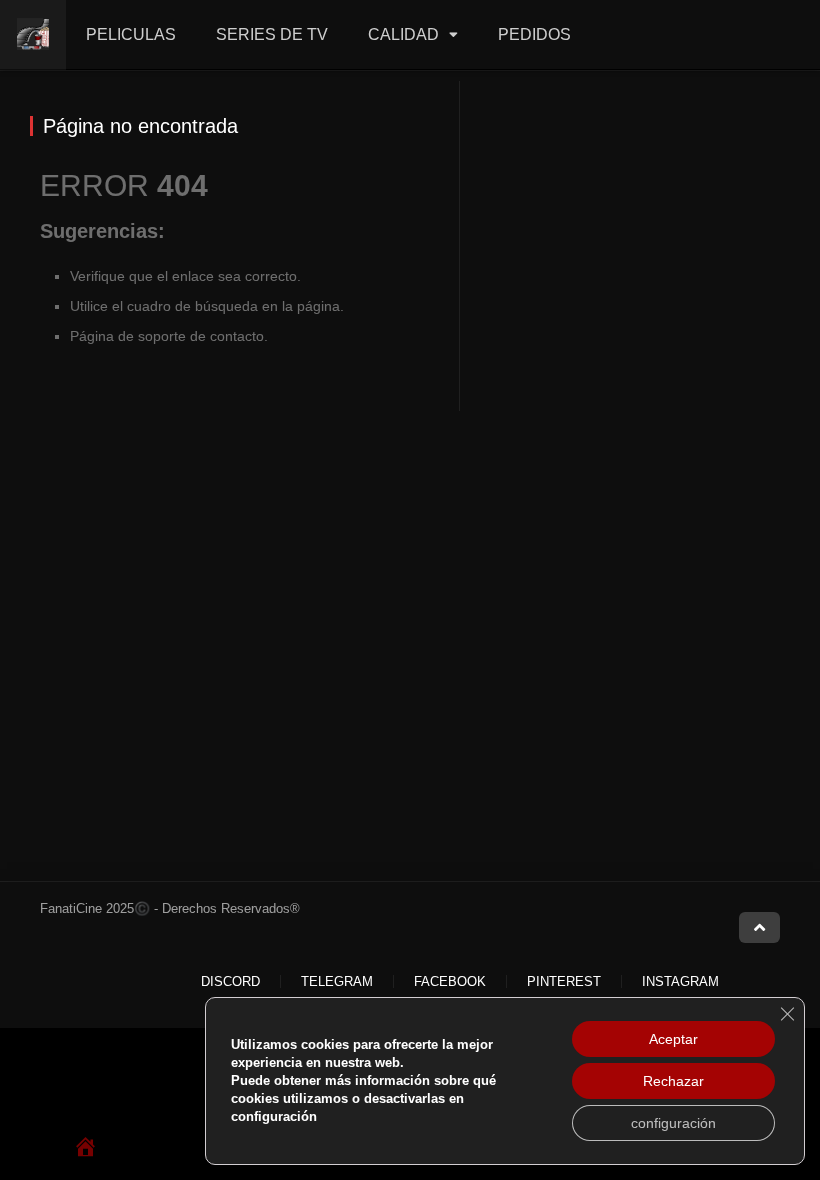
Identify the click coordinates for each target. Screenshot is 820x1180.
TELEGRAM (337, 981)
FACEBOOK (450, 981)
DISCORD (230, 981)
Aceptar (673, 1039)
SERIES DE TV (272, 34)
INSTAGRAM (680, 981)
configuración (673, 1123)
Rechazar (673, 1081)
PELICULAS (131, 34)
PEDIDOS (534, 34)
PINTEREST (564, 981)
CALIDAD (403, 34)
